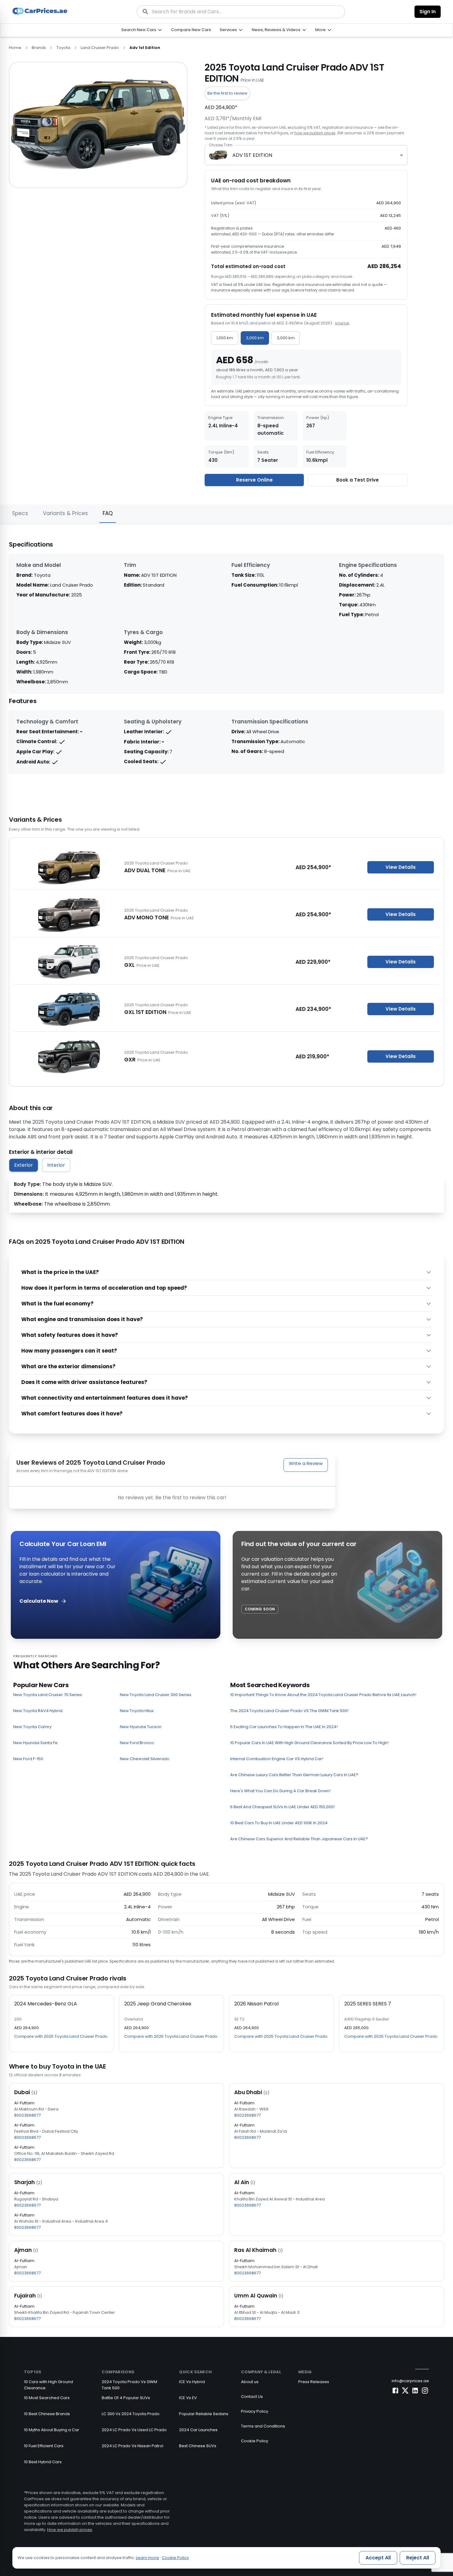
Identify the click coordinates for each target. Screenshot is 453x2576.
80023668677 (27, 2115)
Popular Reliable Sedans (204, 2414)
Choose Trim (220, 145)
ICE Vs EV (188, 2398)
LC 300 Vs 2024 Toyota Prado (131, 2414)
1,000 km (225, 338)
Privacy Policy (255, 2411)
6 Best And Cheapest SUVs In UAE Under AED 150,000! (282, 1807)
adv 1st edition (145, 48)
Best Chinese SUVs (198, 2446)
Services (228, 30)
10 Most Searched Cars (47, 2398)
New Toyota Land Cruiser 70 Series (48, 1695)
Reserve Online (254, 480)
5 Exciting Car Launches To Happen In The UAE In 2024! (284, 1727)
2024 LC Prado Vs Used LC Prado (134, 2430)
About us (250, 2382)
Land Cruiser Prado (100, 48)
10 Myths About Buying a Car (52, 2430)
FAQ (108, 513)
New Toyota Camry (32, 1727)
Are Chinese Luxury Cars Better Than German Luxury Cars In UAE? (294, 1775)
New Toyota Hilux (137, 1711)
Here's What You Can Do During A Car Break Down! (280, 1791)
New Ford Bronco (137, 1743)
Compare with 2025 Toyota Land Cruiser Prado (61, 2036)
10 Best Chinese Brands (47, 2414)
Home (15, 48)
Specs (20, 513)
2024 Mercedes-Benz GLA (46, 2004)
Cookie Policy (255, 2441)
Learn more (147, 2558)
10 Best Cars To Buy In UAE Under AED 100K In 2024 (279, 1823)
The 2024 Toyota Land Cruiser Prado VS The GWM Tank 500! (289, 1711)
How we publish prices (70, 2530)
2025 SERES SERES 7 (368, 2004)
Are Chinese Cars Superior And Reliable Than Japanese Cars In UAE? (299, 1839)
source (342, 323)
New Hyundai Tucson (141, 1727)
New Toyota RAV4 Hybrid (38, 1711)
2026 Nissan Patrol (256, 2004)
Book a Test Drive (357, 480)
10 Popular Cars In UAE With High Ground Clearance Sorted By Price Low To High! (309, 1743)
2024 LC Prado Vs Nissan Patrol (133, 2446)
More (320, 30)
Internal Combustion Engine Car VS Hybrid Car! (277, 1759)
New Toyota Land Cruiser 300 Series (156, 1695)
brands (39, 48)
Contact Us (252, 2397)
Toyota (63, 48)
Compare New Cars (191, 30)
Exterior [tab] (24, 1165)
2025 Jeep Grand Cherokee (158, 2004)
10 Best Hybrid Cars (43, 2462)
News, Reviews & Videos (276, 30)
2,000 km (255, 338)
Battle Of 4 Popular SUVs (126, 2398)
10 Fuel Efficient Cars (44, 2446)
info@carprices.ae (410, 2381)
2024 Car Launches (198, 2430)
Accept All (378, 2558)
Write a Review (306, 1463)
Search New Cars (139, 30)
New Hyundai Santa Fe (35, 1743)
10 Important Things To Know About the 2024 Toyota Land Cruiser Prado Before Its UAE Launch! (323, 1695)
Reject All (418, 2558)
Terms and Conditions (263, 2426)
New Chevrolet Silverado (145, 1759)
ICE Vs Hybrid (192, 2382)
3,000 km (286, 338)
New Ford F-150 (28, 1759)
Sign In (428, 12)
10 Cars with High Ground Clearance (49, 2385)
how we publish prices (315, 133)
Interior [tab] (56, 1165)
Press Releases (314, 2382)
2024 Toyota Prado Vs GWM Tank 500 (129, 2385)
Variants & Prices (65, 513)
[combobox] (306, 155)
